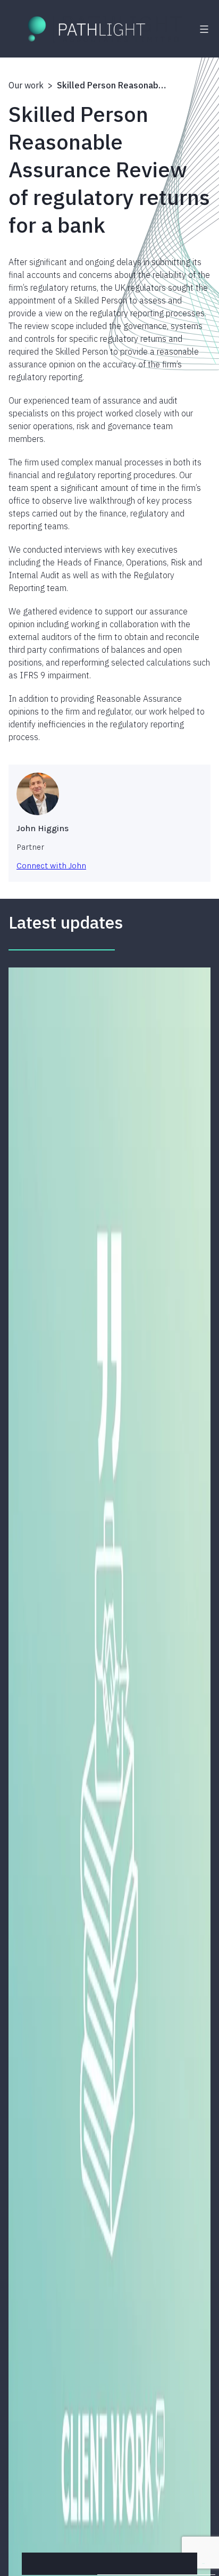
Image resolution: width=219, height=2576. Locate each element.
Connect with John (51, 865)
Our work (26, 85)
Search (203, 2563)
